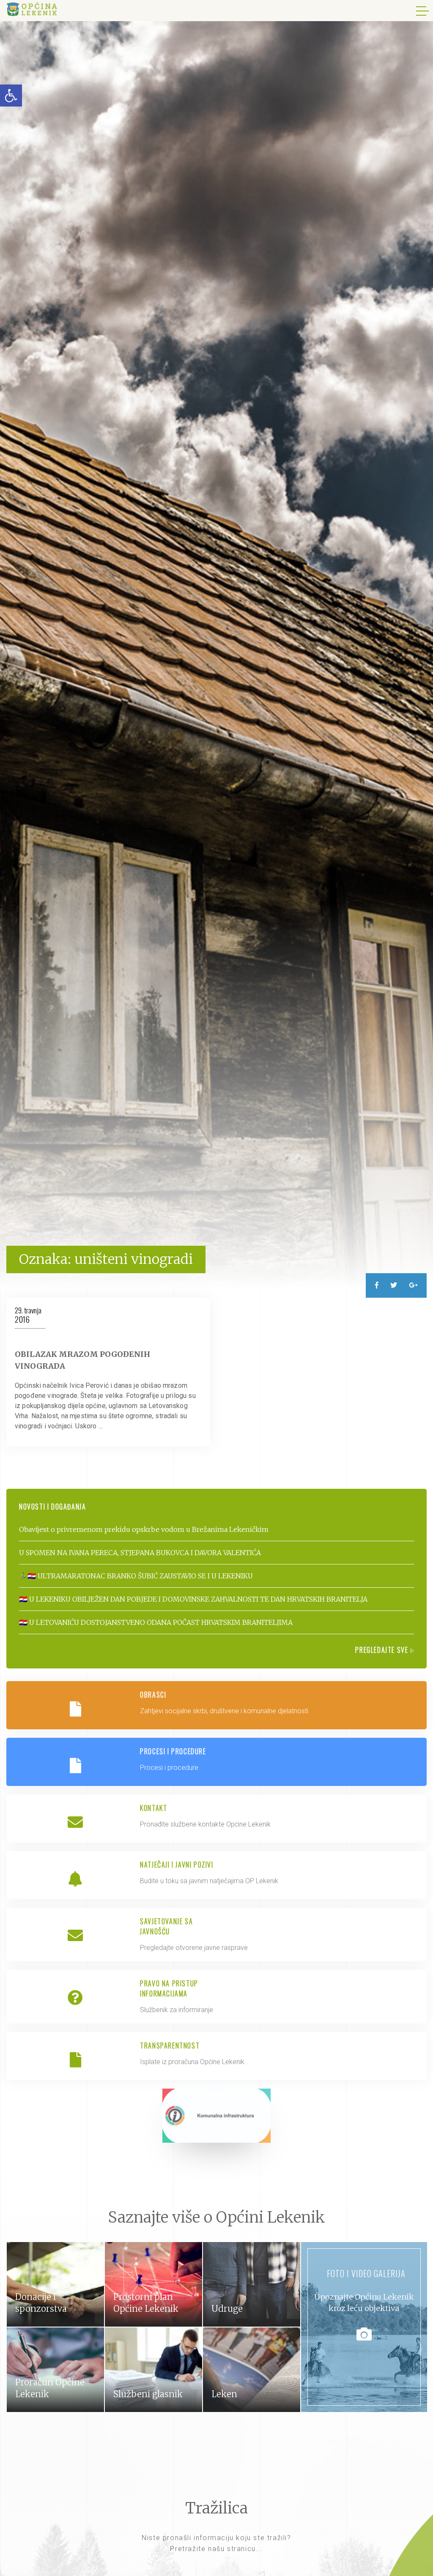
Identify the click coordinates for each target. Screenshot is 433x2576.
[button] (11, 96)
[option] (216, 644)
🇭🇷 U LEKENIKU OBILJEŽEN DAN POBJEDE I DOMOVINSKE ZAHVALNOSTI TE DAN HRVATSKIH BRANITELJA (193, 1599)
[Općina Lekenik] (32, 9)
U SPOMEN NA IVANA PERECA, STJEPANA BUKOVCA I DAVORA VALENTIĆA (140, 1553)
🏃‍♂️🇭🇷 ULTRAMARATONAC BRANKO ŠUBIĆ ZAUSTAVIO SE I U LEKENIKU (136, 1576)
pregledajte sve (383, 1650)
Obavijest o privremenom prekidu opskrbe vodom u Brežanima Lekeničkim (144, 1529)
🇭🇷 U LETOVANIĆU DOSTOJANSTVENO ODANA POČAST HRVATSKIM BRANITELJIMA (156, 1622)
